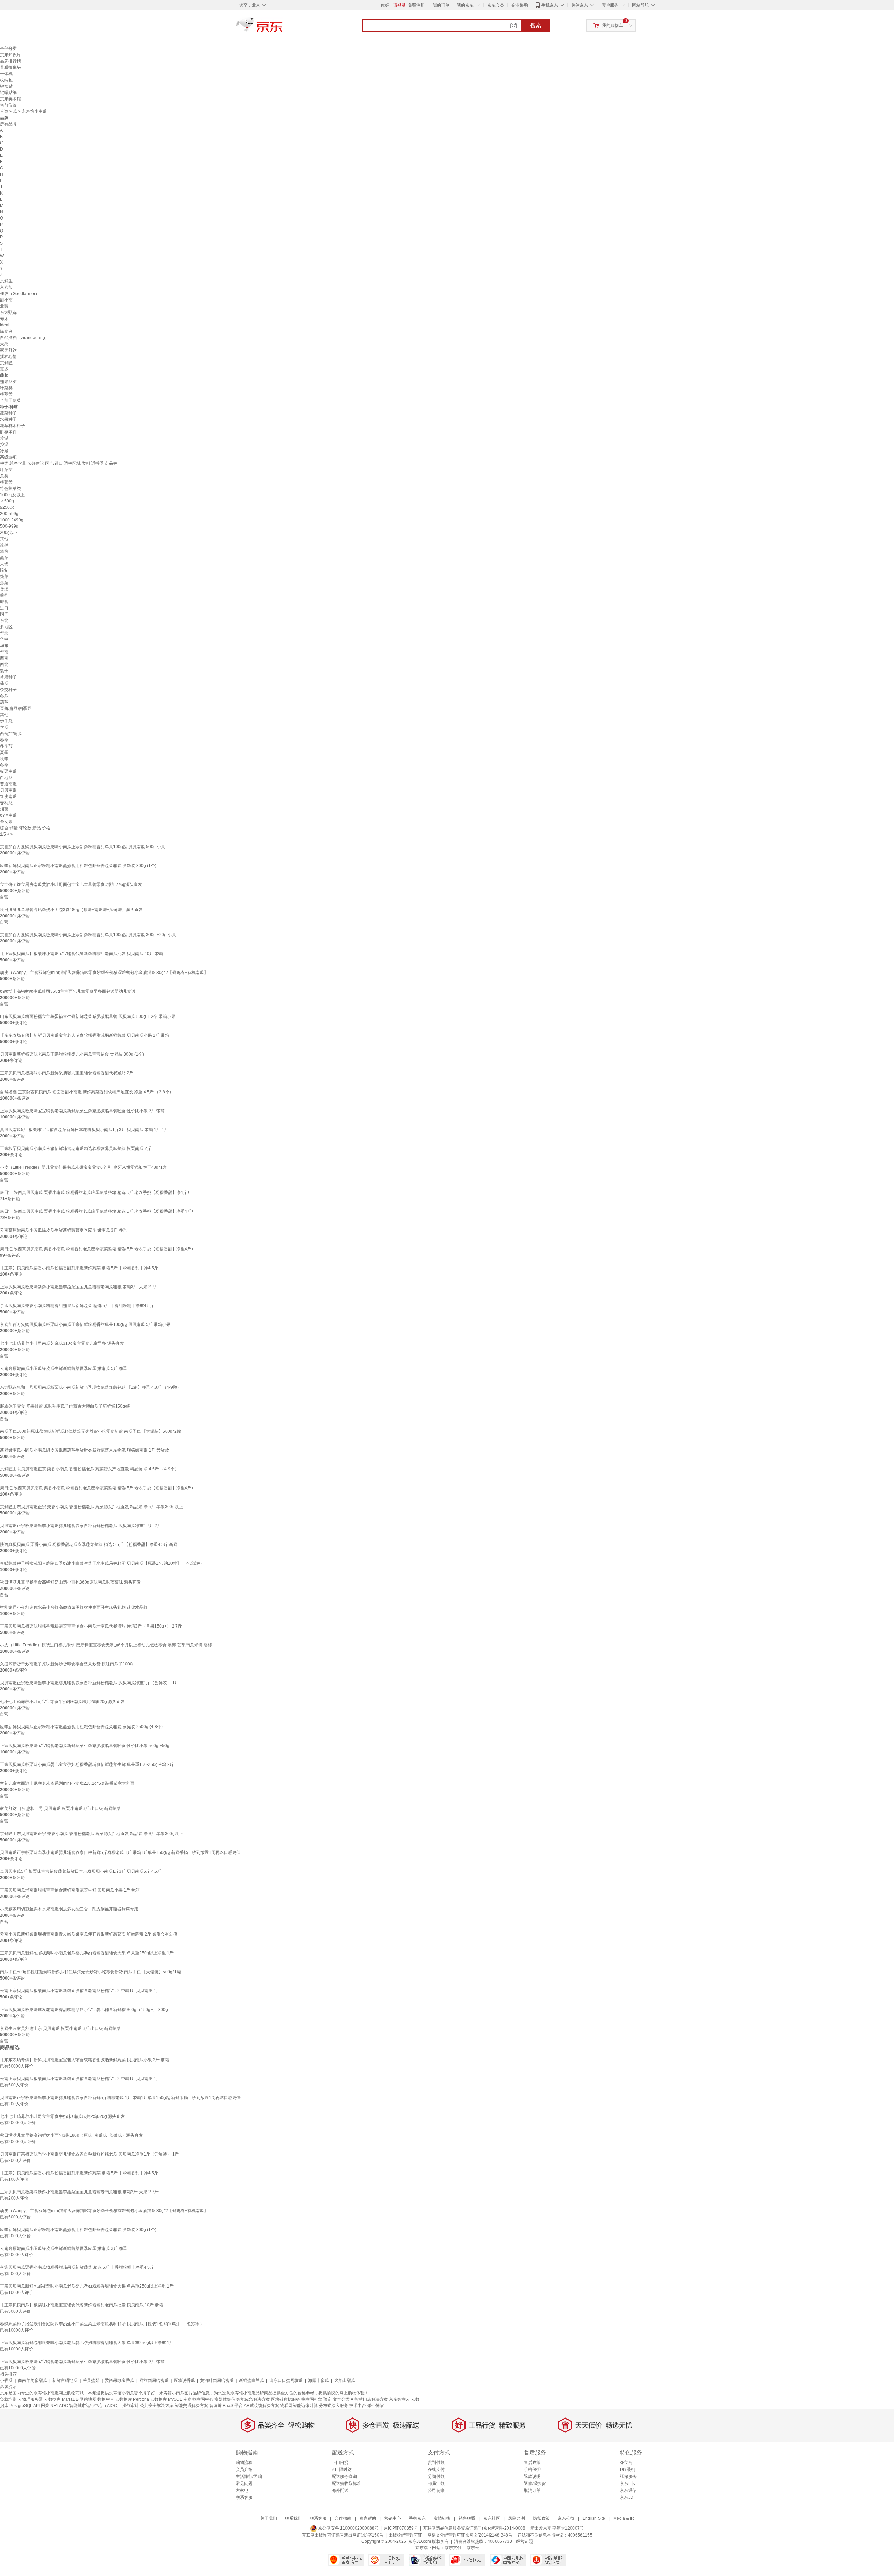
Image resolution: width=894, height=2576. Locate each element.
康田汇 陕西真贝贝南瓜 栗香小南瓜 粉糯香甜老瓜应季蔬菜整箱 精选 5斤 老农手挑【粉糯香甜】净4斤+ (95, 1192)
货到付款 (436, 2463)
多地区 (6, 627)
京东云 (473, 2548)
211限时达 (342, 2469)
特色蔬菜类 (10, 489)
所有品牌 (8, 124)
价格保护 (532, 2469)
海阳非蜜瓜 (318, 2380)
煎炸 (4, 595)
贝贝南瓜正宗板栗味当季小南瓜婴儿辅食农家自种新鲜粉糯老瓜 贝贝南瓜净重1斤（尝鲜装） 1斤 (89, 1683)
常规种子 (8, 677)
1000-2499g (12, 520)
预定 (328, 2399)
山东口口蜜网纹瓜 (286, 2380)
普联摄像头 (10, 67)
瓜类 (4, 476)
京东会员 (496, 5)
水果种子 (8, 419)
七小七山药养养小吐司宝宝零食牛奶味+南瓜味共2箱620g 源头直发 (62, 1702)
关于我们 (269, 2518)
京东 (283, 28)
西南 (4, 658)
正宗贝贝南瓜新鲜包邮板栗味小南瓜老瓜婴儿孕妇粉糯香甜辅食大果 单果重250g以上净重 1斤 (87, 1953)
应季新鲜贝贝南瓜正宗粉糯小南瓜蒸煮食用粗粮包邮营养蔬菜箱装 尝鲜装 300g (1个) (78, 866)
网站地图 (88, 2399)
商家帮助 (368, 2518)
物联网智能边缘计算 (299, 2406)
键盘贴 (6, 86)
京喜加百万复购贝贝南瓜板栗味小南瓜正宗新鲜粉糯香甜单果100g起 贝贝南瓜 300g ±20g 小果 (88, 935)
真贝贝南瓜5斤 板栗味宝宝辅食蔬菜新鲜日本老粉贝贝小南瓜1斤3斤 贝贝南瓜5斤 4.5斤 (81, 1871)
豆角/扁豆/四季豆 (16, 709)
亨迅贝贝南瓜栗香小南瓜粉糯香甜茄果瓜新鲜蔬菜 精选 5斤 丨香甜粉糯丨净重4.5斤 (77, 1306)
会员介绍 (244, 2469)
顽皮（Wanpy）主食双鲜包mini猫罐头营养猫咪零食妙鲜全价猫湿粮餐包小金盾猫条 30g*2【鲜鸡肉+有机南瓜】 (104, 973)
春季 (4, 740)
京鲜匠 (6, 363)
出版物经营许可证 (405, 2535)
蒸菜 (4, 558)
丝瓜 (4, 727)
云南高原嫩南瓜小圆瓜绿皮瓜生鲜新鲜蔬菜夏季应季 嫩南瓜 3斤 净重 (64, 1230)
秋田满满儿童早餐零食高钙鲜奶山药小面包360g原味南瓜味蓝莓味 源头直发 (70, 1582)
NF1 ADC (59, 2406)
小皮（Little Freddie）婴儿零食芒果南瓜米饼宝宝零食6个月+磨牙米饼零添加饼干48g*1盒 (83, 1167)
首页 (4, 111)
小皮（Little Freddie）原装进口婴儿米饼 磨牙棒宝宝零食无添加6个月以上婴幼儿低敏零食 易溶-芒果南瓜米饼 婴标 (106, 1645)
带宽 (187, 2399)
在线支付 (436, 2469)
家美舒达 (8, 350)
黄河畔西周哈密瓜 (217, 2380)
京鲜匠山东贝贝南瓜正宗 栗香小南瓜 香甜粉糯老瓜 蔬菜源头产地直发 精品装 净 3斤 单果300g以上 (91, 1834)
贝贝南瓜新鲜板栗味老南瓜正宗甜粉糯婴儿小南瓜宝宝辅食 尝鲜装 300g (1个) (72, 1054)
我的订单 (441, 5)
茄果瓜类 (8, 382)
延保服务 (628, 2476)
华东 (4, 646)
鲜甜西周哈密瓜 (154, 2380)
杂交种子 (8, 690)
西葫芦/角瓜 (11, 734)
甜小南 (6, 300)
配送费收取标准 (346, 2483)
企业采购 (520, 5)
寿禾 (4, 319)
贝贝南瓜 (8, 790)
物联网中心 (203, 2399)
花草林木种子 (13, 426)
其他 (4, 539)
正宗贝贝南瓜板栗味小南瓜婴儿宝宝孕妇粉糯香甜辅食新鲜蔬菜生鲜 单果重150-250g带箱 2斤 (87, 1764)
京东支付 (453, 2548)
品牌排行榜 (10, 61)
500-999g (9, 526)
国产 (4, 614)
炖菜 (4, 577)
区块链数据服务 (286, 2399)
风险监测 (516, 2518)
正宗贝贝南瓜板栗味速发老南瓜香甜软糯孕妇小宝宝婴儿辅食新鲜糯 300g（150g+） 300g (84, 2010)
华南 (4, 652)
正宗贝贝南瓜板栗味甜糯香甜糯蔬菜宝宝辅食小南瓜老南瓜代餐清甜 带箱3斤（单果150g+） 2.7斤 (91, 1626)
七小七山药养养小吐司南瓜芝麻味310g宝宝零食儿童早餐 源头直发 (62, 1343)
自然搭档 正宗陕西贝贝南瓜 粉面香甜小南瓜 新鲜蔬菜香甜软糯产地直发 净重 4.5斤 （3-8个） (87, 1092)
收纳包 (6, 80)
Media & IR (624, 2518)
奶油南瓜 (8, 815)
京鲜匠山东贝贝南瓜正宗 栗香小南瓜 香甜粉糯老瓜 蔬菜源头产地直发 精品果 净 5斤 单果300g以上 (91, 1507)
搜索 (536, 25)
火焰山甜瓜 (345, 2380)
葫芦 (4, 702)
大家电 (242, 2490)
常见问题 (244, 2483)
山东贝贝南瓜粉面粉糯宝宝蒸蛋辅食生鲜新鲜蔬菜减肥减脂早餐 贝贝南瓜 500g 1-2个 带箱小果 (88, 1017)
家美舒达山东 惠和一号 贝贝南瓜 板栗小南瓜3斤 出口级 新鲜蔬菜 (60, 1808)
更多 (4, 369)
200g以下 (9, 533)
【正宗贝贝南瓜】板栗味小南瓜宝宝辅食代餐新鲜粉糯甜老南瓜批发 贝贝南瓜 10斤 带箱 (82, 954)
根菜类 (6, 482)
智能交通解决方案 (191, 2406)
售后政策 (532, 2463)
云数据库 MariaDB (61, 2399)
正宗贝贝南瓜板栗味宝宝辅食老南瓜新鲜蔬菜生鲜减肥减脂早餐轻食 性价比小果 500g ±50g (85, 1746)
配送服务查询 (344, 2476)
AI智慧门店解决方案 (369, 2399)
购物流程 (244, 2463)
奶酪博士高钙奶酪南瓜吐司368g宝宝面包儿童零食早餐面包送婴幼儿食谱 (68, 991)
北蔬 (4, 306)
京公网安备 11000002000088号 (348, 2528)
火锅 (4, 564)
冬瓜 (4, 696)
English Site (594, 2518)
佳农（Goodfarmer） (20, 294)
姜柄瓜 (6, 803)
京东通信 (628, 2490)
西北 (4, 665)
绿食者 (6, 331)
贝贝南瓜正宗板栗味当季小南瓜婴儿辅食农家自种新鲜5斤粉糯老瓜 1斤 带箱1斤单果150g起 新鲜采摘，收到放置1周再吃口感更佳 (120, 1852)
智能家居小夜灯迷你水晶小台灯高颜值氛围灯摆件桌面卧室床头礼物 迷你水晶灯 (74, 1607)
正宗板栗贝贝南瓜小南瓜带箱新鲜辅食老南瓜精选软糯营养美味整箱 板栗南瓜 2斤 (76, 1148)
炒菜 (4, 583)
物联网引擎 (312, 2399)
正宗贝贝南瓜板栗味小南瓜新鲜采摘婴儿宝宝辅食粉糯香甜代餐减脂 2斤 (67, 1073)
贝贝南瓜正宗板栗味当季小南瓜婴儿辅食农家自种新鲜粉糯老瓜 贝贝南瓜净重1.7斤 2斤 (81, 1526)
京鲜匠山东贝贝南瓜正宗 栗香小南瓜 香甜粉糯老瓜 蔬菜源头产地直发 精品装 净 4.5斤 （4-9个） (89, 1469)
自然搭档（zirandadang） (25, 338)
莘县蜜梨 (91, 2380)
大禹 (4, 344)
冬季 (4, 765)
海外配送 (340, 2490)
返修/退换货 (535, 2483)
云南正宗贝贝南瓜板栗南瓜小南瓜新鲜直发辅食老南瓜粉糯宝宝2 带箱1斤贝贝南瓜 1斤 (80, 1991)
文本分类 (341, 2399)
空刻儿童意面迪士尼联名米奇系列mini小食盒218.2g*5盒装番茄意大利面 (67, 1783)
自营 (4, 897)
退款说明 (532, 2476)
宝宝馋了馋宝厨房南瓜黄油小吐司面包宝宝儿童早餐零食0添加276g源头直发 (71, 885)
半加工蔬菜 (10, 401)
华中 (4, 639)
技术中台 (358, 2406)
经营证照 (525, 2541)
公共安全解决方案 (157, 2406)
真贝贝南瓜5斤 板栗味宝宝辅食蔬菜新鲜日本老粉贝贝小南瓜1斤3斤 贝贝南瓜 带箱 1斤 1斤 (84, 1130)
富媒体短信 (225, 2399)
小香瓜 (6, 2380)
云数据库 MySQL (166, 2399)
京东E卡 (628, 2483)
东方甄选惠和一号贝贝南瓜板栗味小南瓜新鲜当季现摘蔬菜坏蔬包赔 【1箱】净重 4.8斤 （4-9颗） (91, 1387)
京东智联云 (400, 2399)
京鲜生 (6, 281)
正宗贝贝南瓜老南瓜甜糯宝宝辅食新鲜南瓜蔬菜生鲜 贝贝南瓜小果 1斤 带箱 (70, 1890)
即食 (4, 602)
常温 (4, 438)
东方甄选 (8, 313)
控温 (4, 445)
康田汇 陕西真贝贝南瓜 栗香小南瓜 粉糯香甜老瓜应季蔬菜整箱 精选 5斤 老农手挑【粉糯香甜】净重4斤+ (97, 1211)
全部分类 (8, 49)
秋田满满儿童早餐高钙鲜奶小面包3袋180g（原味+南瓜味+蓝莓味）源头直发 (71, 910)
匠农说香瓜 (184, 2380)
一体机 (6, 74)
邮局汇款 (436, 2483)
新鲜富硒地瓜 (65, 2380)
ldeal (5, 325)
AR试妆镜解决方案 (261, 2406)
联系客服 (244, 2497)
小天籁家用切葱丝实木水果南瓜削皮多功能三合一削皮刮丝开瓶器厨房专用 (69, 1909)
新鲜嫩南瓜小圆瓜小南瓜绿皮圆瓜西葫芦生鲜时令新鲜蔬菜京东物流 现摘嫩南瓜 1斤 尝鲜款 (85, 1450)
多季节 (6, 746)
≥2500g (7, 507)
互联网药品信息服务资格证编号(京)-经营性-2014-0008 (474, 2528)
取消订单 (532, 2490)
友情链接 (442, 2518)
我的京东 (465, 5)
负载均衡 (8, 2399)
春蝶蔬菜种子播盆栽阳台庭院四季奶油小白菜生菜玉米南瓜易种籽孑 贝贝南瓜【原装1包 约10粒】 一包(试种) (101, 1563)
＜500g (7, 501)
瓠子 (4, 671)
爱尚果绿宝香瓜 (119, 2380)
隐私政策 (541, 2518)
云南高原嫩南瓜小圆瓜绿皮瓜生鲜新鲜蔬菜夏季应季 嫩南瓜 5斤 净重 (64, 1368)
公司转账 (436, 2490)
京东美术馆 (10, 99)
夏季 (4, 753)
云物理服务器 (30, 2399)
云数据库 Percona (132, 2399)
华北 (4, 633)
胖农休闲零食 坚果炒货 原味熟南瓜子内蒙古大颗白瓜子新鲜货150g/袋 (65, 1406)
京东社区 (492, 2518)
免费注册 (416, 5)
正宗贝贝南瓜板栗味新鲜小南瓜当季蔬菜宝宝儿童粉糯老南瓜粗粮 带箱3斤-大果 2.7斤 (79, 1287)
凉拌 (4, 545)
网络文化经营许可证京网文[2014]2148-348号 (470, 2535)
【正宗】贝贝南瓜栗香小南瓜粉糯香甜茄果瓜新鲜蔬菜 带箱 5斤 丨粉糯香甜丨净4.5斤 (79, 1268)
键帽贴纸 (8, 93)
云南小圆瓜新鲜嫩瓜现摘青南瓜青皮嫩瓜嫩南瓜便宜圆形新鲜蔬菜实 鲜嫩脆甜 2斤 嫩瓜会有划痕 (89, 1934)
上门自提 (340, 2463)
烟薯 (4, 809)
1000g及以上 (12, 495)
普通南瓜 (8, 784)
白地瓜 (6, 778)
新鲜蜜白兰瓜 (251, 2380)
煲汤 (4, 589)
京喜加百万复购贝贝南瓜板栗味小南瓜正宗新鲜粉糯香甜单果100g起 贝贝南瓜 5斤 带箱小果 (85, 1324)
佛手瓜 (6, 721)
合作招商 (343, 2518)
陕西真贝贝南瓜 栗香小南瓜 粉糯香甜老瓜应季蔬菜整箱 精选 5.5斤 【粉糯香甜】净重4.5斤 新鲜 (89, 1544)
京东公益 (566, 2518)
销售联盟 (467, 2518)
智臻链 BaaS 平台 (226, 2406)
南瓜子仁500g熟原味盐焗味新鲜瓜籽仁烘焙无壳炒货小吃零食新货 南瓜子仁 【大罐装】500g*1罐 (90, 1972)
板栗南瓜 (8, 771)
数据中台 (106, 2399)
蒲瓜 (4, 683)
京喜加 (6, 287)
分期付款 (436, 2476)
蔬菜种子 (8, 413)
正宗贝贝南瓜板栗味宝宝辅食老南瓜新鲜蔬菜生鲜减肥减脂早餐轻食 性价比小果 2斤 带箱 (82, 1111)
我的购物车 (613, 25)
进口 (4, 608)
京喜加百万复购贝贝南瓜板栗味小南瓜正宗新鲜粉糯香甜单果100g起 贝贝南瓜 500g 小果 (83, 847)
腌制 (4, 570)
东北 (4, 621)
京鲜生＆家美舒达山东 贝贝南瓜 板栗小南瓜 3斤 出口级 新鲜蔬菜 (60, 2028)
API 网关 (41, 2406)
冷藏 (4, 451)
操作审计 (131, 2406)
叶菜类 (6, 388)
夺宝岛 (626, 2463)
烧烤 (4, 551)
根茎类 (6, 394)
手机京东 (550, 5)
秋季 (4, 759)
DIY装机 (628, 2469)
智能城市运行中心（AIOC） (95, 2406)
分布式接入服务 (334, 2406)
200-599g (9, 514)
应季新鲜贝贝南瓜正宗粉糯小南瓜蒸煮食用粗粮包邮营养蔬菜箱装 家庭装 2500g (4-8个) (81, 1727)
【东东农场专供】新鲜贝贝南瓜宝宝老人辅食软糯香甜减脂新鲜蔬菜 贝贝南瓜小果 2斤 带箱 (85, 1035)
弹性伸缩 (375, 2406)
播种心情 (8, 357)
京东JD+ (628, 2497)
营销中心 (393, 2518)
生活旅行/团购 (249, 2476)
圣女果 (6, 822)
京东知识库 (10, 55)
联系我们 (293, 2518)
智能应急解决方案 (253, 2399)
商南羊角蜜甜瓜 (32, 2380)
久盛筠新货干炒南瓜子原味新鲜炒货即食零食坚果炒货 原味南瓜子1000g (67, 1664)
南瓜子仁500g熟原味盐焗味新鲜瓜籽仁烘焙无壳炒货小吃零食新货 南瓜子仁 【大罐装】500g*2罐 (90, 1431)
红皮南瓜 (8, 797)
